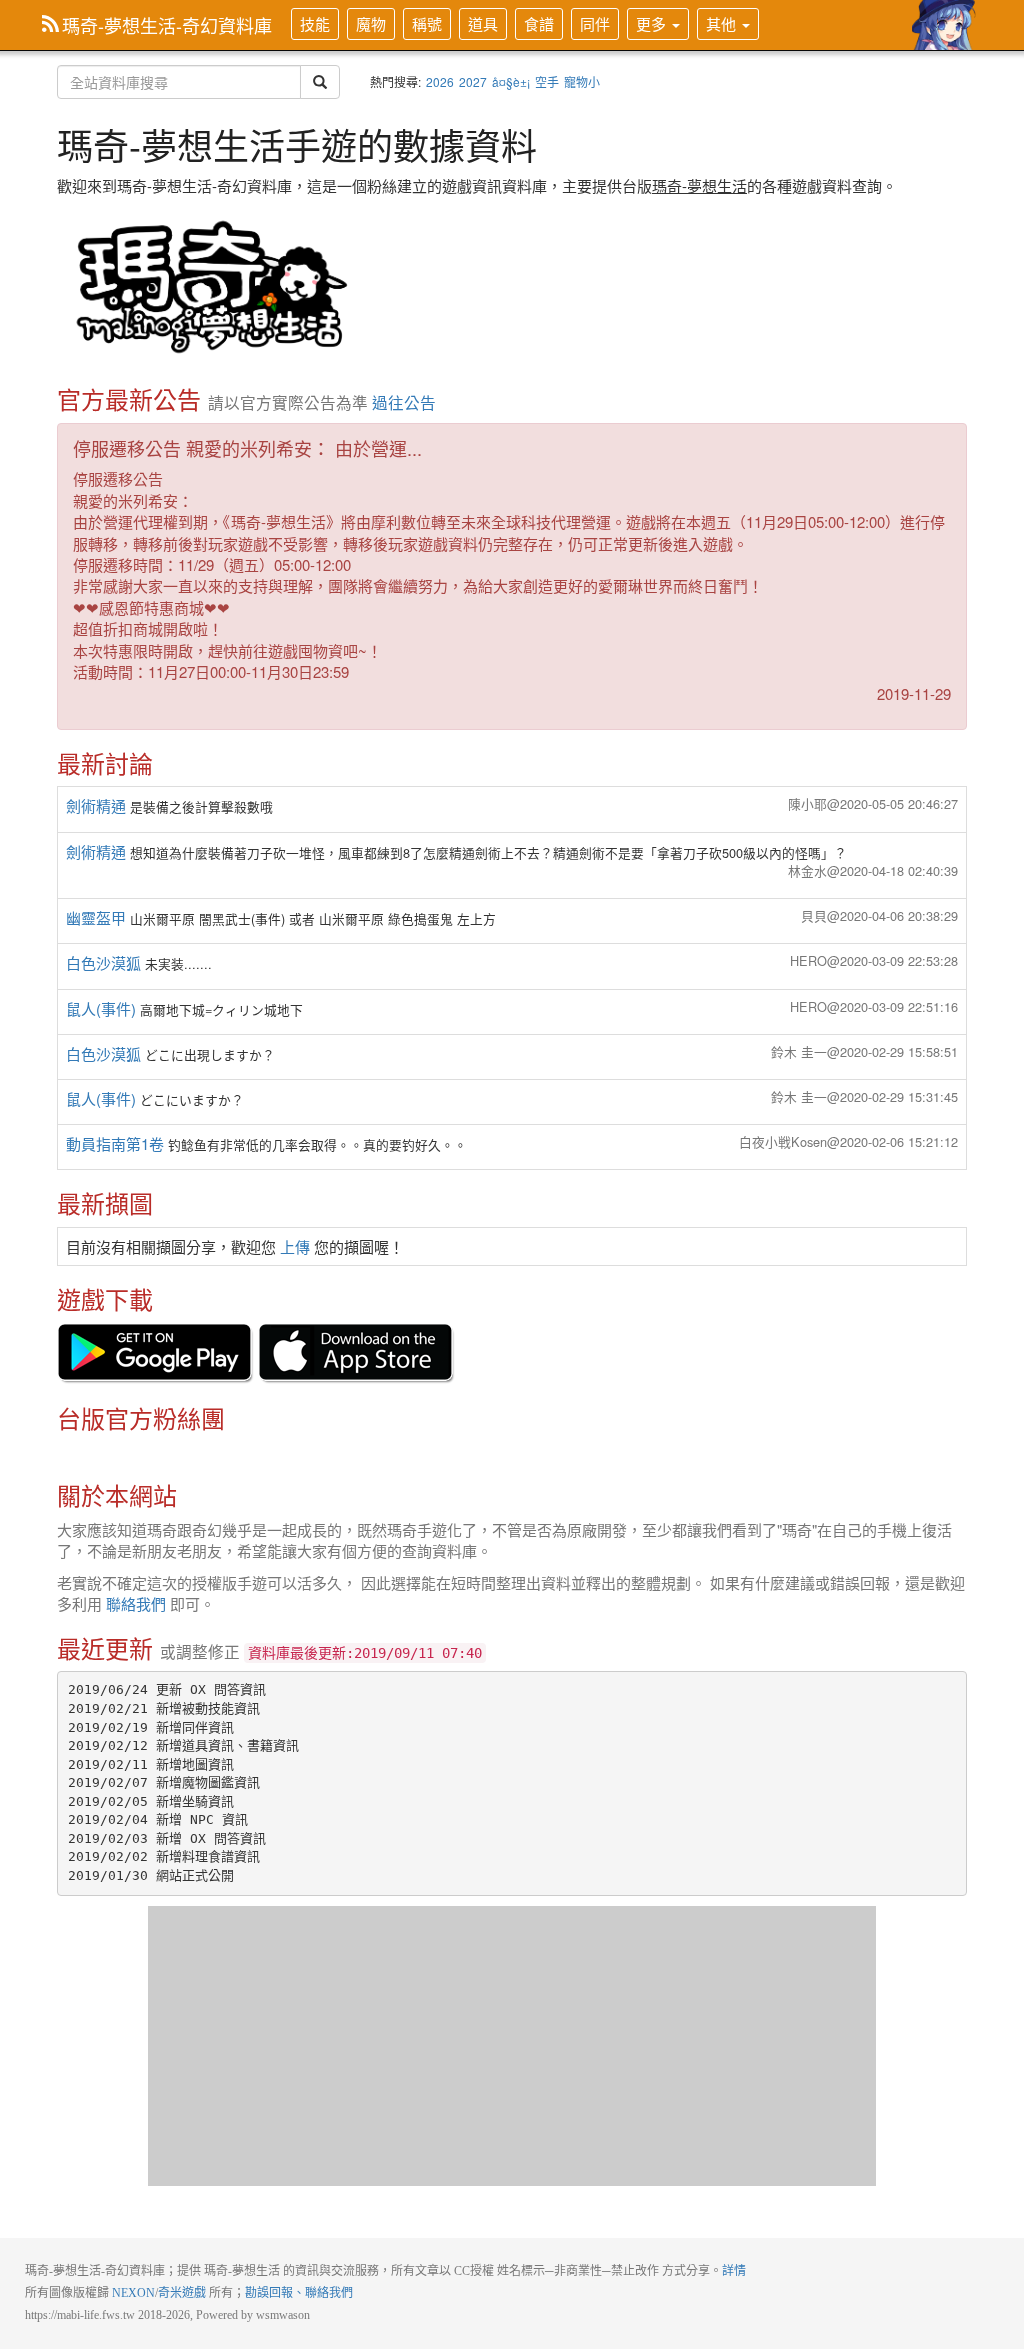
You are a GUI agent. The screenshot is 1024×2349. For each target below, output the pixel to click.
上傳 (295, 1246)
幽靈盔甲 (96, 917)
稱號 (427, 23)
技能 (315, 23)
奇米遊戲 (182, 2293)
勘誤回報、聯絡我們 (299, 2293)
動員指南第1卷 (115, 1143)
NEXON (133, 2293)
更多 (653, 23)
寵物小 (582, 81)
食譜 (539, 23)
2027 (473, 81)
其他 (723, 23)
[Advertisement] (512, 2046)
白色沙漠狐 (103, 962)
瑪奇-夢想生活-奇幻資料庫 (167, 25)
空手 (547, 81)
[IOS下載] (356, 1351)
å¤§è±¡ (511, 81)
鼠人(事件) (101, 1008)
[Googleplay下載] (155, 1351)
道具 (483, 23)
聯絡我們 (136, 1603)
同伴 (595, 23)
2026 (440, 81)
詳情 (734, 2271)
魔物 (371, 23)
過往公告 (404, 402)
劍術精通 (96, 805)
